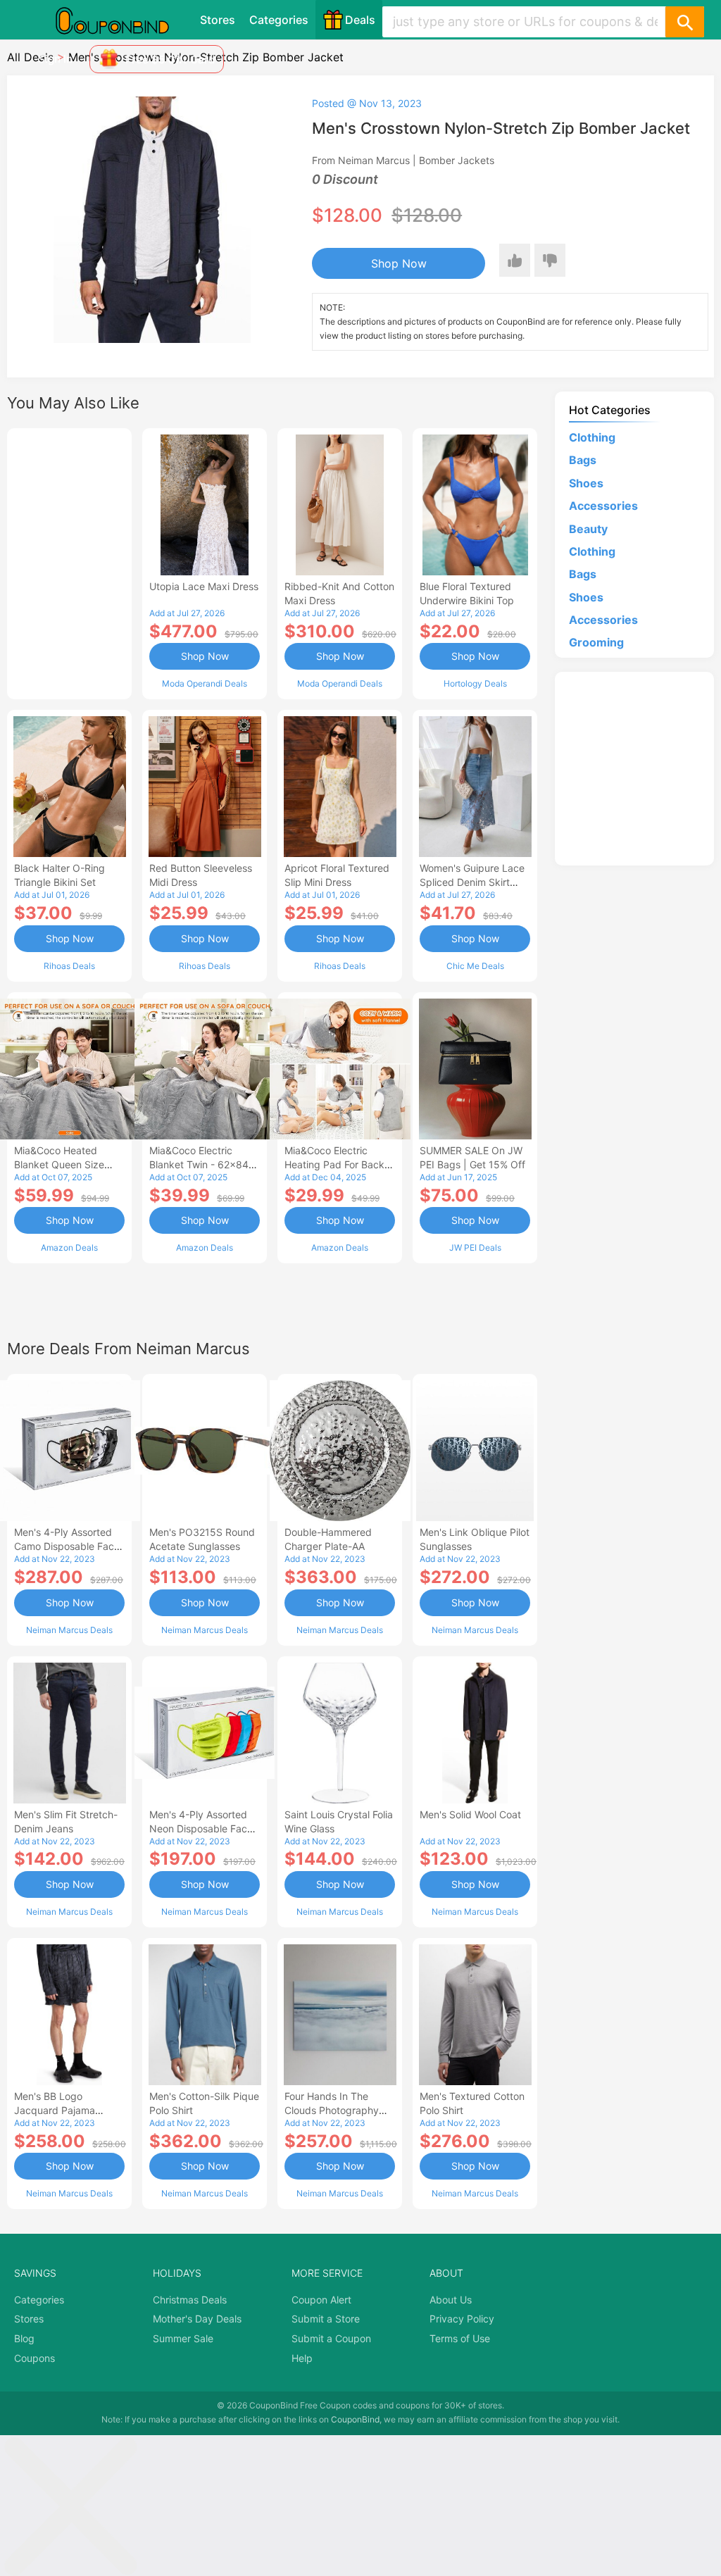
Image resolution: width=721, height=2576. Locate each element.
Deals (360, 20)
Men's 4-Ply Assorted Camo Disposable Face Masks (67, 1546)
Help (302, 2358)
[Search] (684, 22)
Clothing (592, 437)
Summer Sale (183, 2338)
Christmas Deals (190, 2300)
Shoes (586, 483)
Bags (583, 460)
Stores (218, 20)
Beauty (588, 529)
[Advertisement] (69, 562)
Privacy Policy (462, 2319)
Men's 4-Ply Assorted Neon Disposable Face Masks (201, 1828)
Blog (24, 2338)
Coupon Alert (321, 2300)
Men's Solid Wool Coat (470, 1814)
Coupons (35, 2358)
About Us (451, 2300)
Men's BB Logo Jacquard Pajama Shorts (55, 2110)
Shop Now (399, 263)
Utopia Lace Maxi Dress (204, 586)
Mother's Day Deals (197, 2319)
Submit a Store (326, 2319)
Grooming (596, 642)
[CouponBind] (123, 20)
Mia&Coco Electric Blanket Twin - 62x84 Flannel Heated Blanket (202, 1164)
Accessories (603, 506)
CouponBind (355, 2419)
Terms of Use (460, 2338)
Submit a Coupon (331, 2338)
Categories (279, 20)
